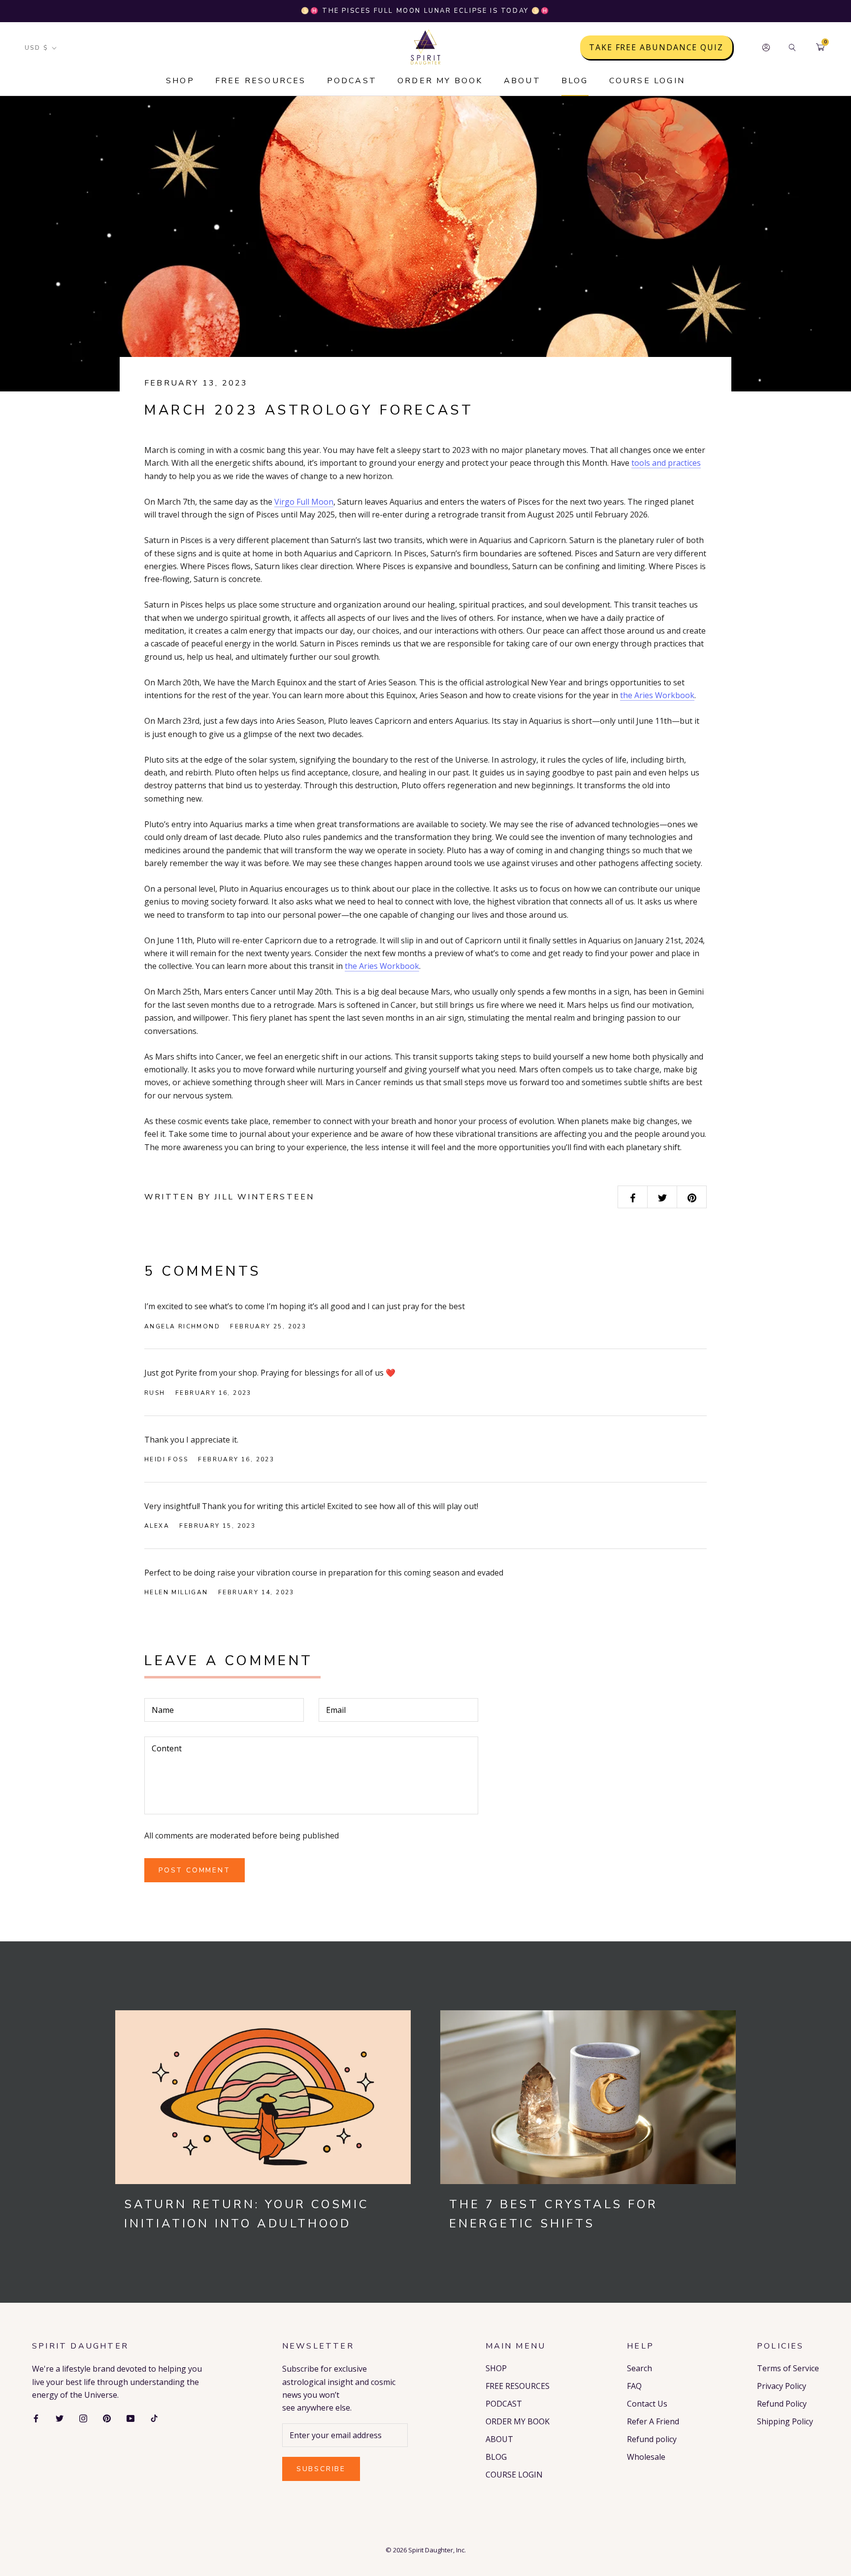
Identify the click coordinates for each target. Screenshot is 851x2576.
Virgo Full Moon (304, 502)
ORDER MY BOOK (440, 81)
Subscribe (321, 2469)
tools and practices (666, 463)
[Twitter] (60, 2417)
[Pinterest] (107, 2417)
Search (639, 2368)
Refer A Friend (653, 2421)
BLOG (575, 81)
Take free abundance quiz (656, 47)
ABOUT (522, 81)
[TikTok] (154, 2417)
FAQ (634, 2386)
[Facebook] (36, 2417)
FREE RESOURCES (261, 81)
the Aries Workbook (657, 695)
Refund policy (652, 2439)
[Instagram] (83, 2417)
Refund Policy (782, 2404)
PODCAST (352, 81)
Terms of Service (788, 2368)
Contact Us (647, 2404)
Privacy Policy (782, 2386)
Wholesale (646, 2457)
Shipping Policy (785, 2421)
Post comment (195, 1870)
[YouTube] (131, 2417)
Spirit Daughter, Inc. (437, 2550)
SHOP (180, 81)
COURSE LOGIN (647, 81)
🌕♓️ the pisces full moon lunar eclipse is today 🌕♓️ (425, 11)
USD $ (36, 48)
